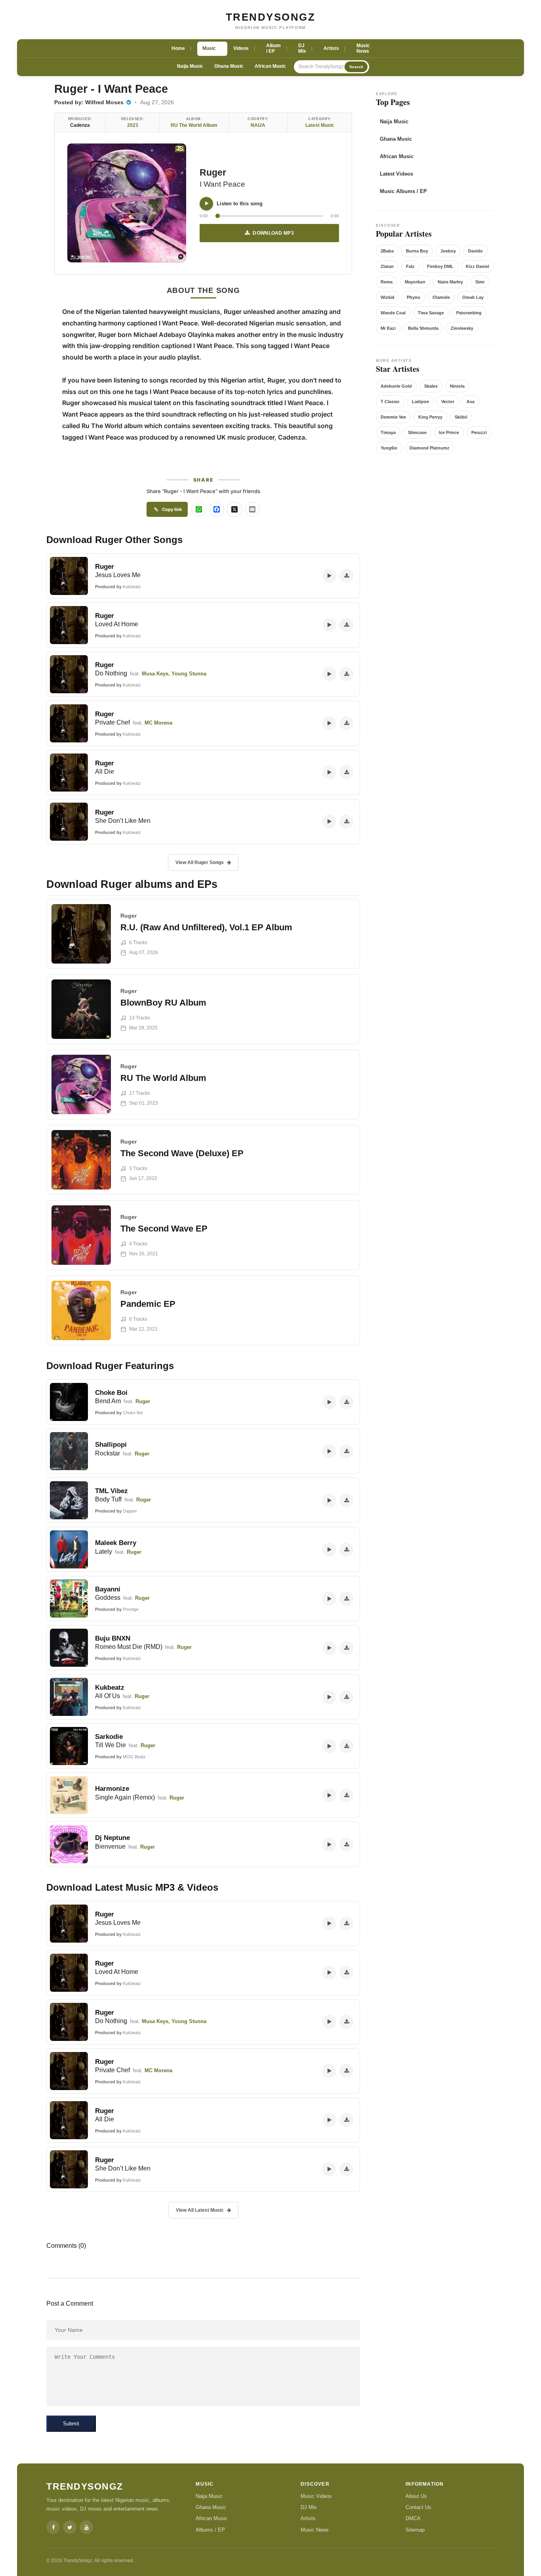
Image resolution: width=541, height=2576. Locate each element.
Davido (475, 251)
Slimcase (417, 432)
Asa (471, 402)
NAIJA (258, 125)
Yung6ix (389, 448)
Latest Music (320, 125)
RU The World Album (194, 125)
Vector (448, 402)
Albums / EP (210, 2530)
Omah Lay (473, 297)
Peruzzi (479, 432)
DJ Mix (309, 2507)
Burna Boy (417, 251)
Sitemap (415, 2530)
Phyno (413, 297)
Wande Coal (393, 313)
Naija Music (190, 66)
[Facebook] (53, 2527)
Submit (71, 2424)
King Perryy (430, 417)
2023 (133, 125)
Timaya (388, 432)
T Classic (390, 402)
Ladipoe (420, 402)
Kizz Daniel (477, 266)
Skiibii (461, 417)
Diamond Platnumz (430, 448)
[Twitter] (70, 2527)
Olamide (441, 297)
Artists (308, 2518)
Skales (431, 386)
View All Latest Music (200, 2210)
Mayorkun (415, 282)
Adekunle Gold (396, 386)
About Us (416, 2496)
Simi (480, 282)
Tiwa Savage (431, 313)
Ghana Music (229, 66)
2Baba (387, 251)
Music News (315, 2530)
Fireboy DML (440, 266)
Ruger (213, 172)
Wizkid (388, 297)
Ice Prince (449, 432)
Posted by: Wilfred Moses (90, 102)
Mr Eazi (388, 328)
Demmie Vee (393, 417)
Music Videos (316, 2496)
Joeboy (448, 251)
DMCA (413, 2518)
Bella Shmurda (423, 328)
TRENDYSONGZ (271, 17)
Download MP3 (273, 233)
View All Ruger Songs (200, 862)
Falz (410, 266)
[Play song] (206, 204)
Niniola (457, 386)
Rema (387, 282)
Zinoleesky (462, 328)
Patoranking (469, 313)
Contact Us (418, 2507)
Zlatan (387, 266)
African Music (270, 66)
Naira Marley (450, 282)
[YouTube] (86, 2527)
